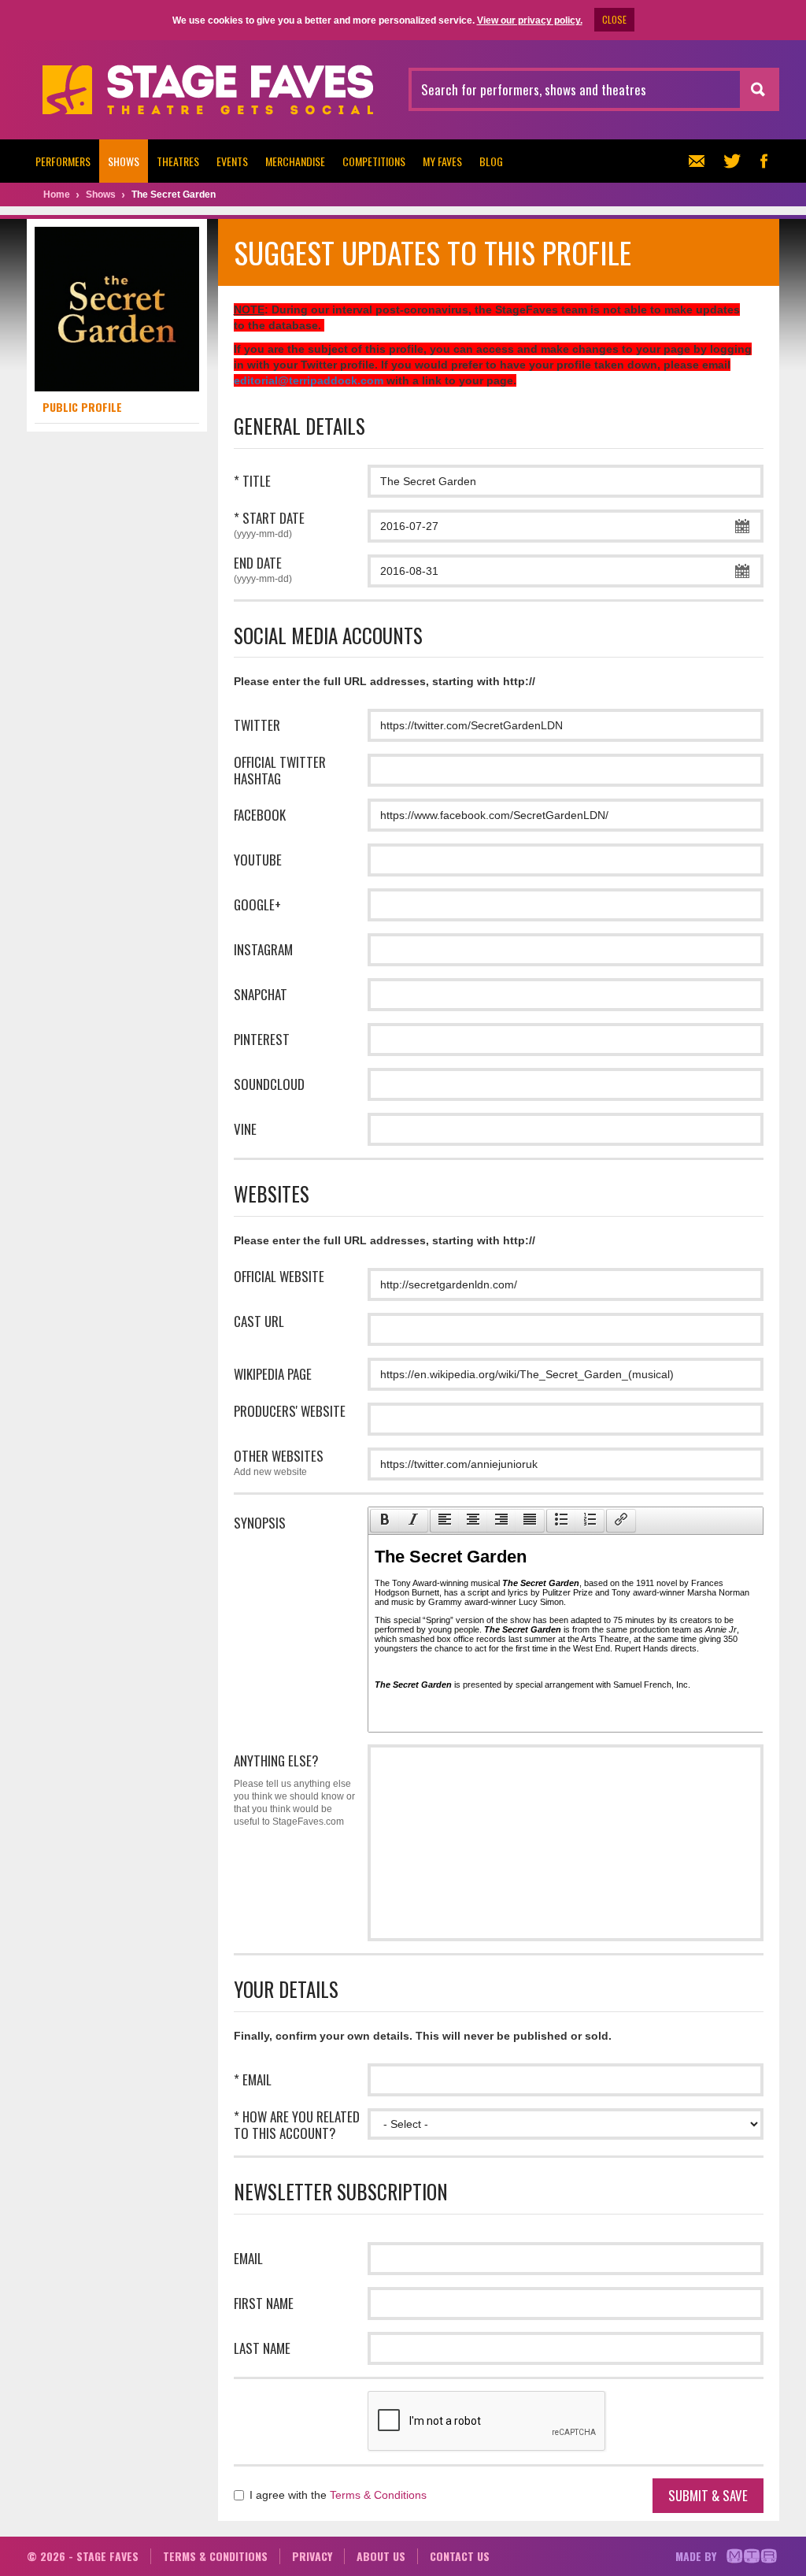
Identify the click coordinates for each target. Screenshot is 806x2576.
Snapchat (261, 994)
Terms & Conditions (378, 2495)
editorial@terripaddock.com (309, 380)
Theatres (178, 161)
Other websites (279, 1462)
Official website (279, 1276)
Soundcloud (269, 1084)
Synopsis (260, 1523)
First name (264, 2303)
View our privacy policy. (530, 20)
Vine (245, 1129)
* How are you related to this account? (297, 2125)
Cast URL (259, 1321)
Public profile (82, 407)
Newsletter (701, 161)
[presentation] (385, 1521)
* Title (252, 481)
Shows (124, 161)
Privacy (312, 2556)
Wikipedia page (273, 1374)
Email (248, 2258)
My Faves (442, 161)
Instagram (263, 949)
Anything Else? (294, 1789)
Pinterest (262, 1039)
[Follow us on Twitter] (732, 161)
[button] (385, 1521)
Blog (491, 161)
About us (381, 2556)
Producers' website (290, 1411)
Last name (262, 2348)
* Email (253, 2079)
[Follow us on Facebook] (763, 161)
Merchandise (295, 161)
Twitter (257, 725)
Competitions (374, 161)
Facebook (260, 815)
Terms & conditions (215, 2556)
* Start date (269, 524)
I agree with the (336, 2495)
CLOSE (614, 19)
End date (263, 569)
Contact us (460, 2556)
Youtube (258, 860)
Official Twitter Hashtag (280, 770)
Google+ (257, 904)
